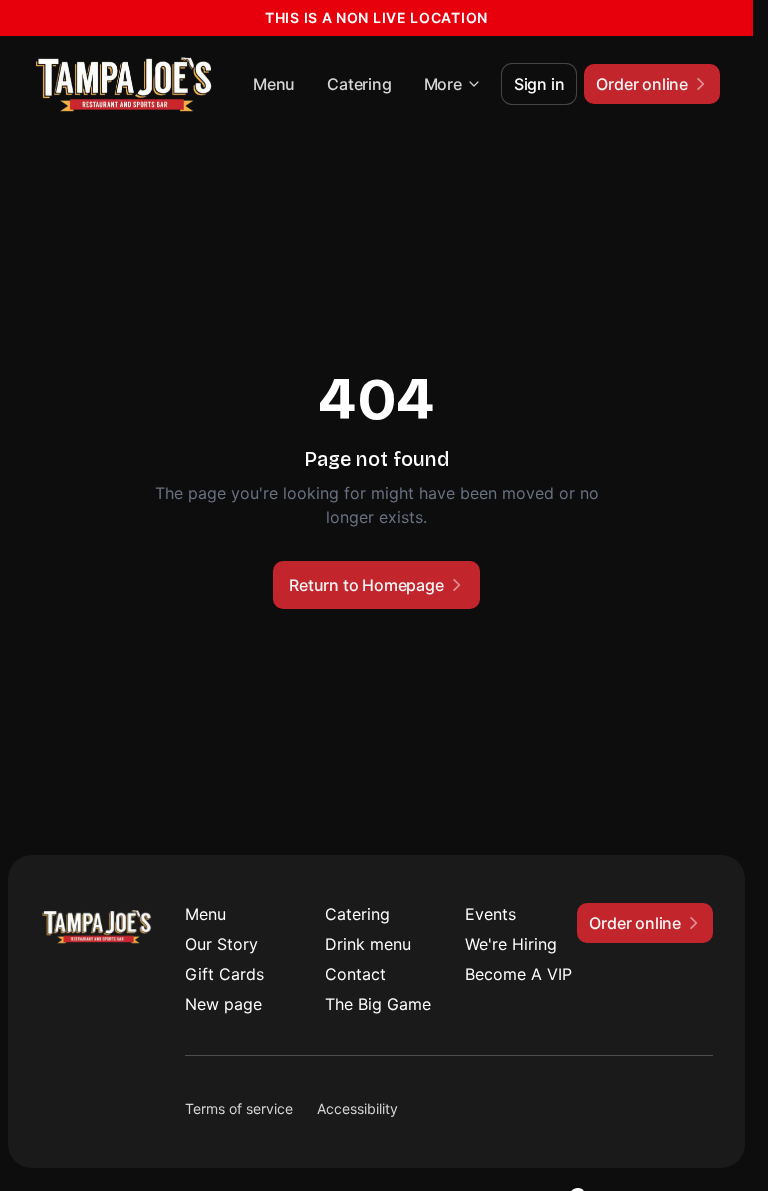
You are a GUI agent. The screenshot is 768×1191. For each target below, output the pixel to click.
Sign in (539, 84)
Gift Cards (224, 974)
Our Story (221, 944)
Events (490, 914)
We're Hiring (511, 944)
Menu (274, 84)
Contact (355, 974)
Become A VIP (518, 974)
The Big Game (378, 1004)
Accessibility (357, 1108)
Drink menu (368, 944)
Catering (359, 84)
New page (223, 1004)
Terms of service (239, 1108)
